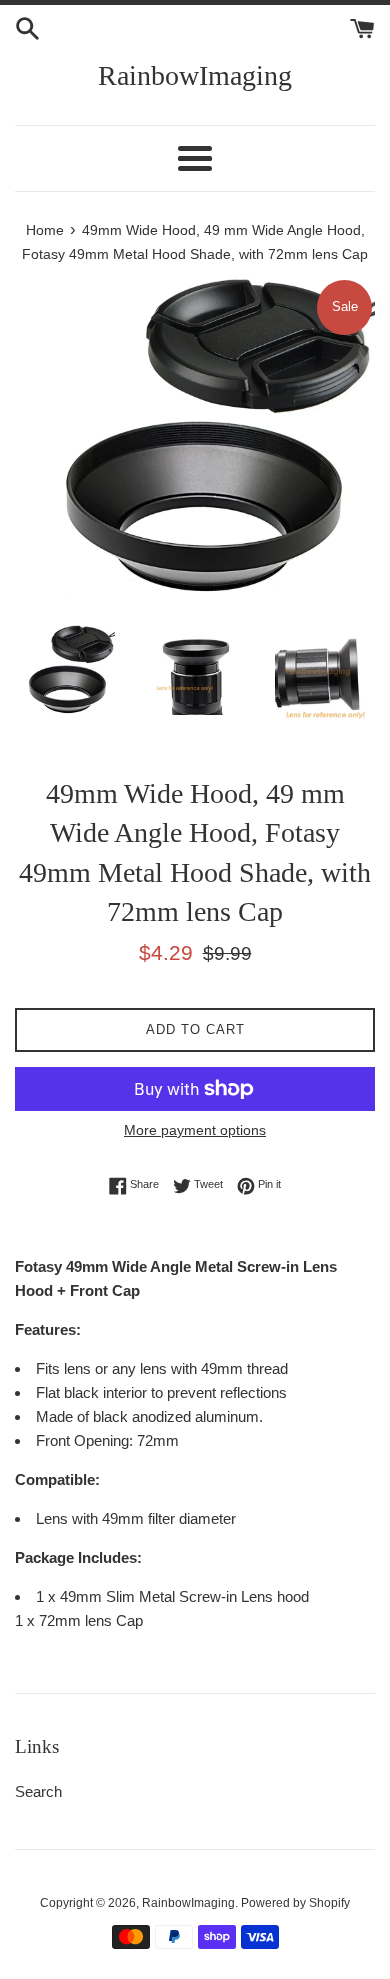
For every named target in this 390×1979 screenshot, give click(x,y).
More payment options (195, 1130)
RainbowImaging (195, 75)
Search (38, 1791)
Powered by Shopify (295, 1903)
